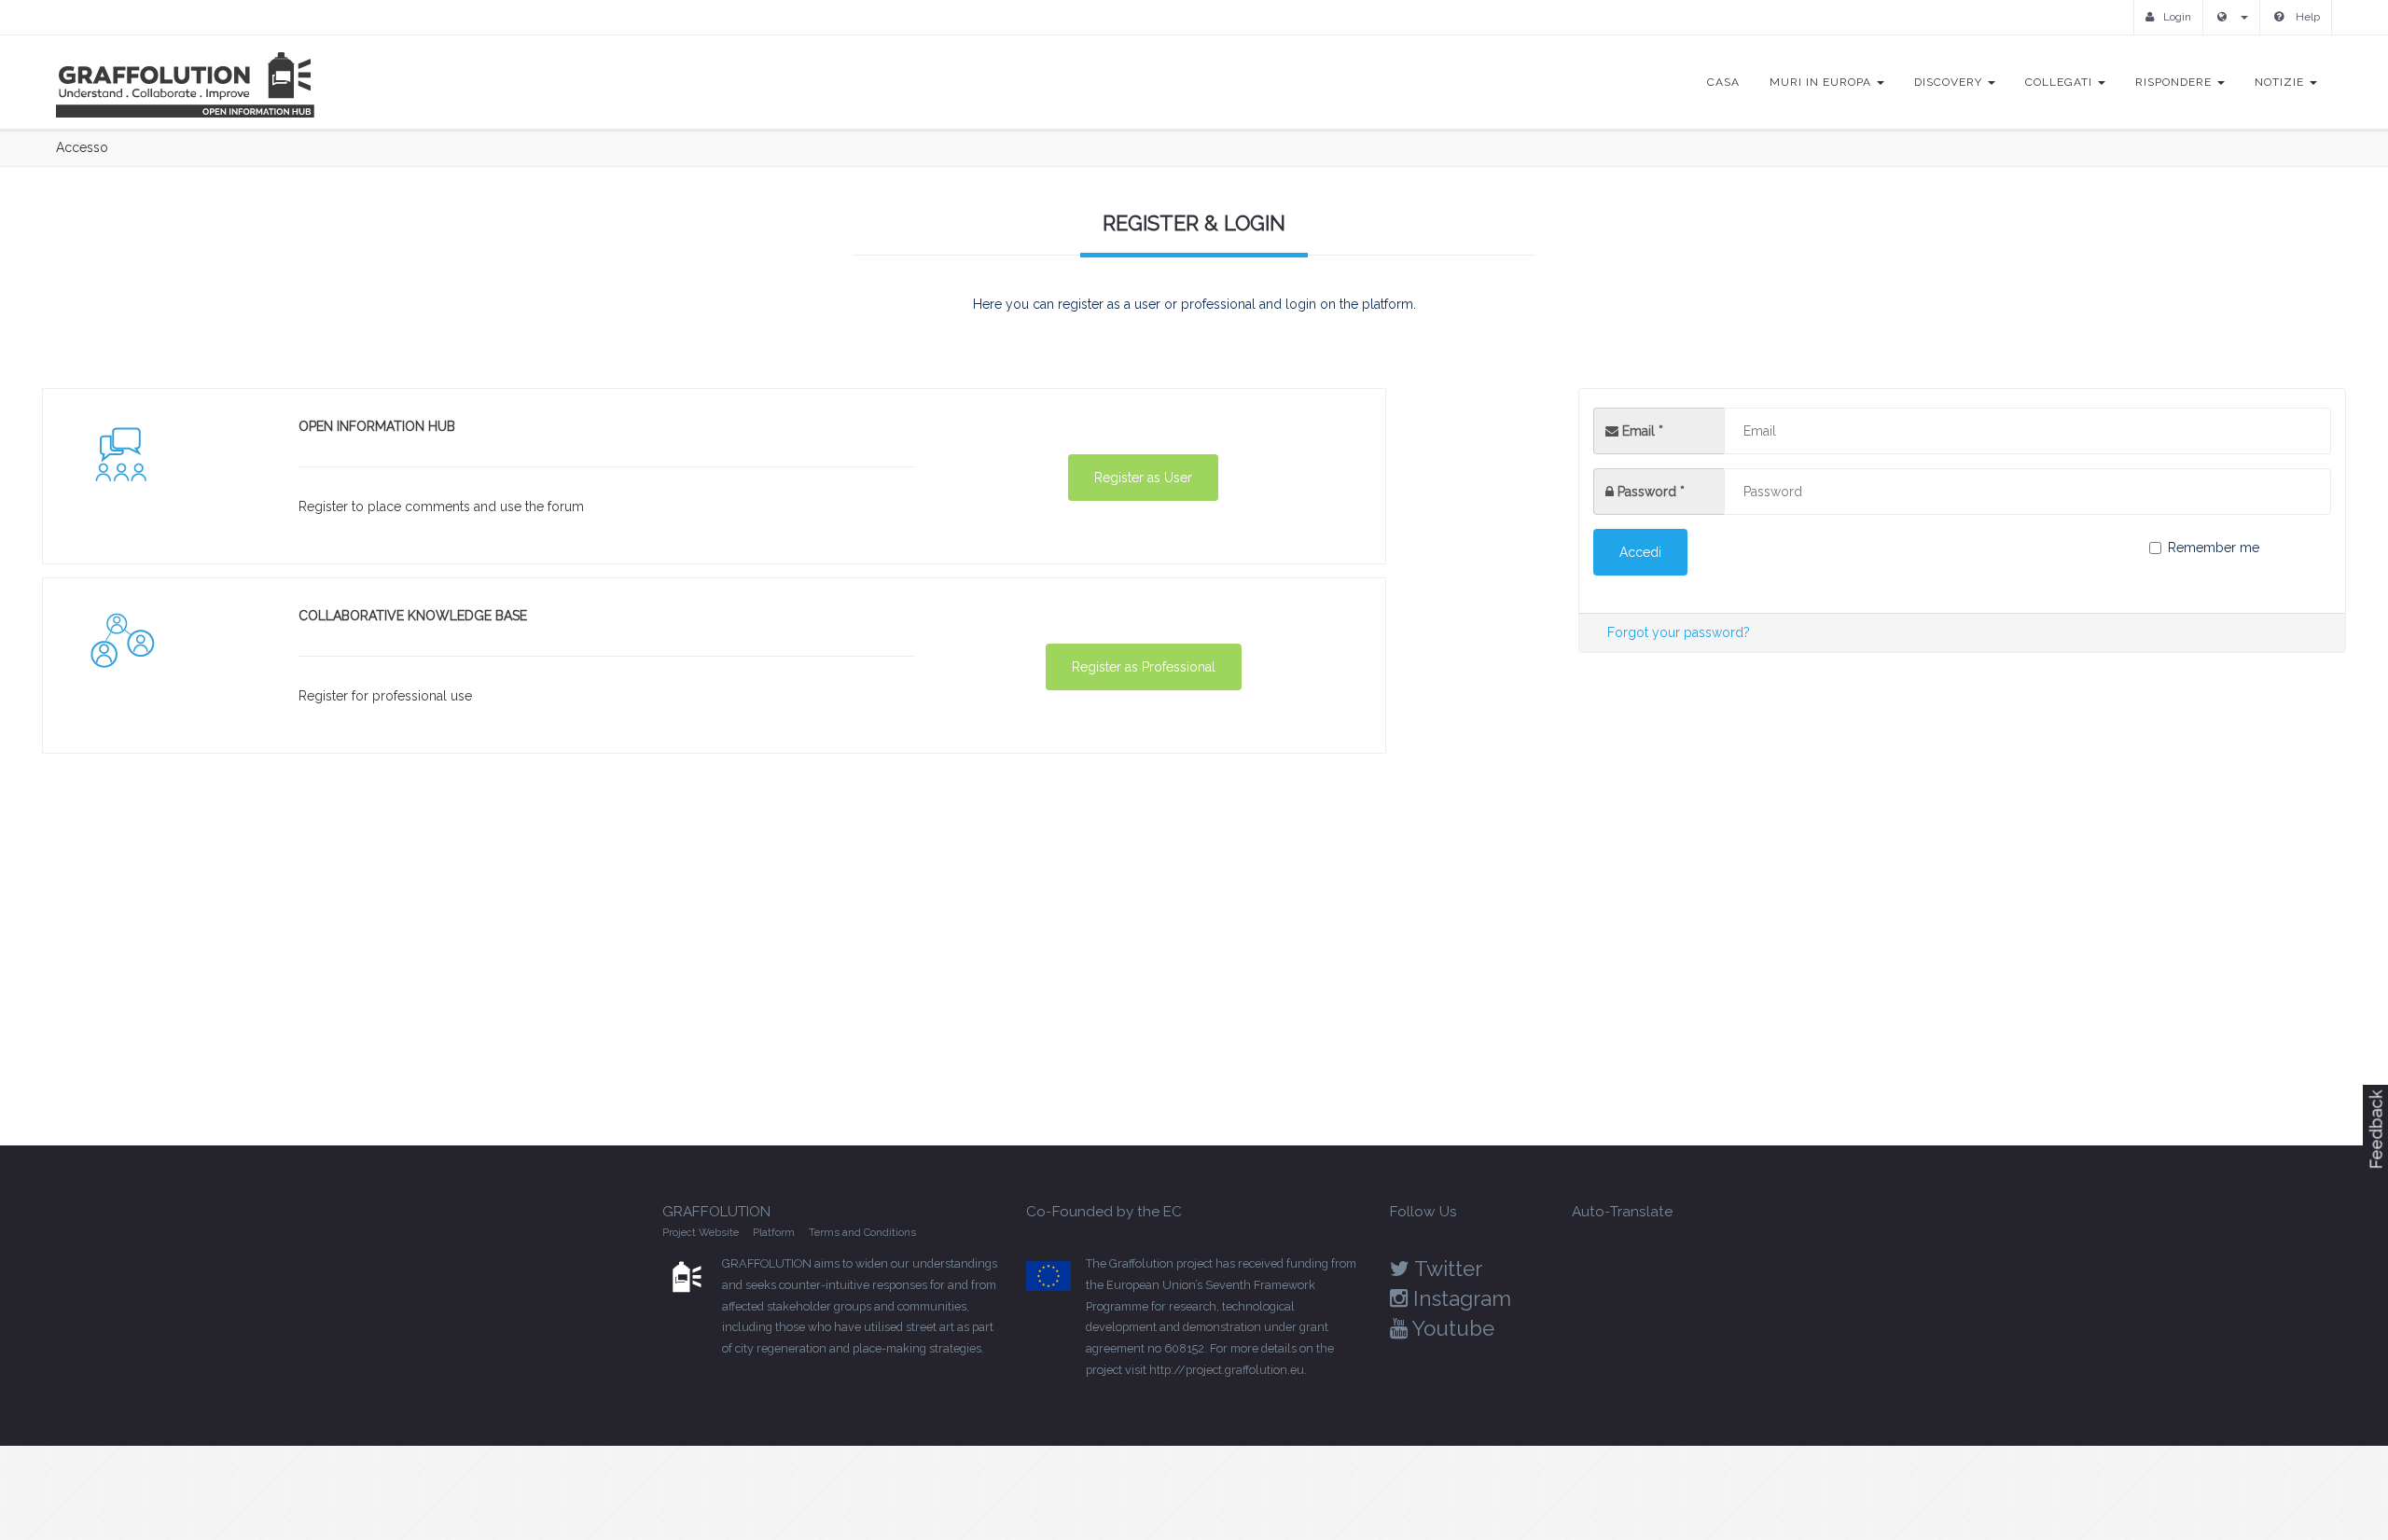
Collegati (2061, 82)
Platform (774, 1232)
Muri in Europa (1822, 82)
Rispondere (2175, 82)
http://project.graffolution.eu (1227, 1370)
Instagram (1459, 1298)
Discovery (1950, 82)
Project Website (701, 1232)
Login (2177, 17)
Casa (1723, 82)
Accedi (1640, 552)
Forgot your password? (1679, 632)
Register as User (1143, 478)
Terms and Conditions (862, 1232)
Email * (1641, 431)
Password (1651, 492)
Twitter (1446, 1269)
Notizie (2281, 82)
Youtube (1451, 1328)
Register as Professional (1144, 667)
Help (2306, 17)
